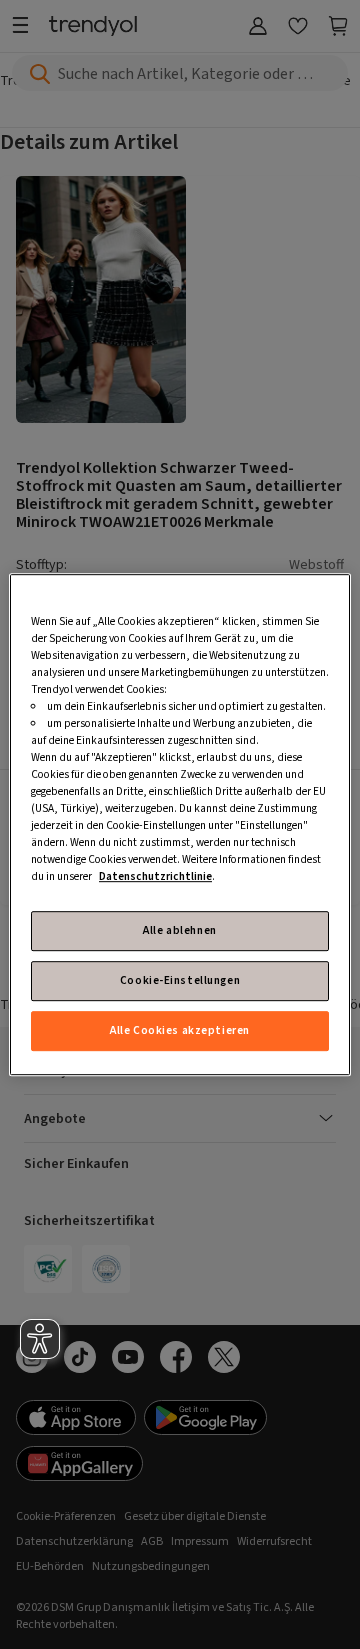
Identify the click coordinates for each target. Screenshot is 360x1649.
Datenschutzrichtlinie (155, 877)
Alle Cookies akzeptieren (180, 1030)
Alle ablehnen (179, 930)
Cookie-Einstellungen (180, 980)
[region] (180, 825)
